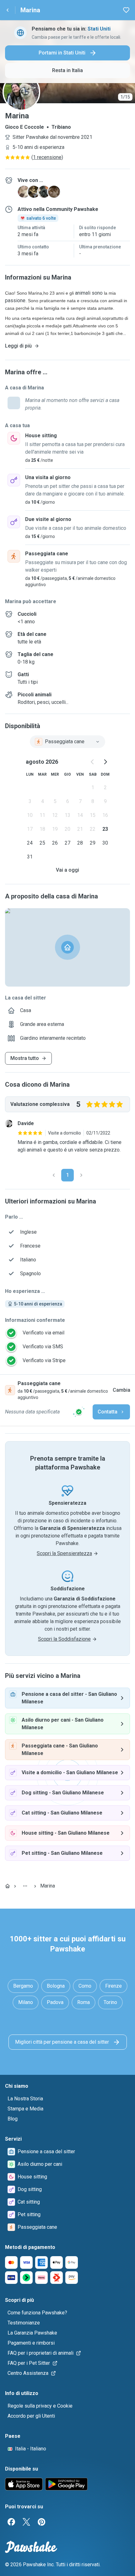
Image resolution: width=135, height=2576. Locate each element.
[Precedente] (54, 1175)
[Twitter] (26, 2522)
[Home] (8, 1886)
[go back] (8, 10)
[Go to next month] (105, 762)
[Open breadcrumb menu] (25, 1886)
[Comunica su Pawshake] (79, 1412)
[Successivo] (81, 1175)
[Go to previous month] (93, 762)
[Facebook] (11, 2522)
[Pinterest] (41, 2522)
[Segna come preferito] (126, 10)
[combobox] (67, 742)
